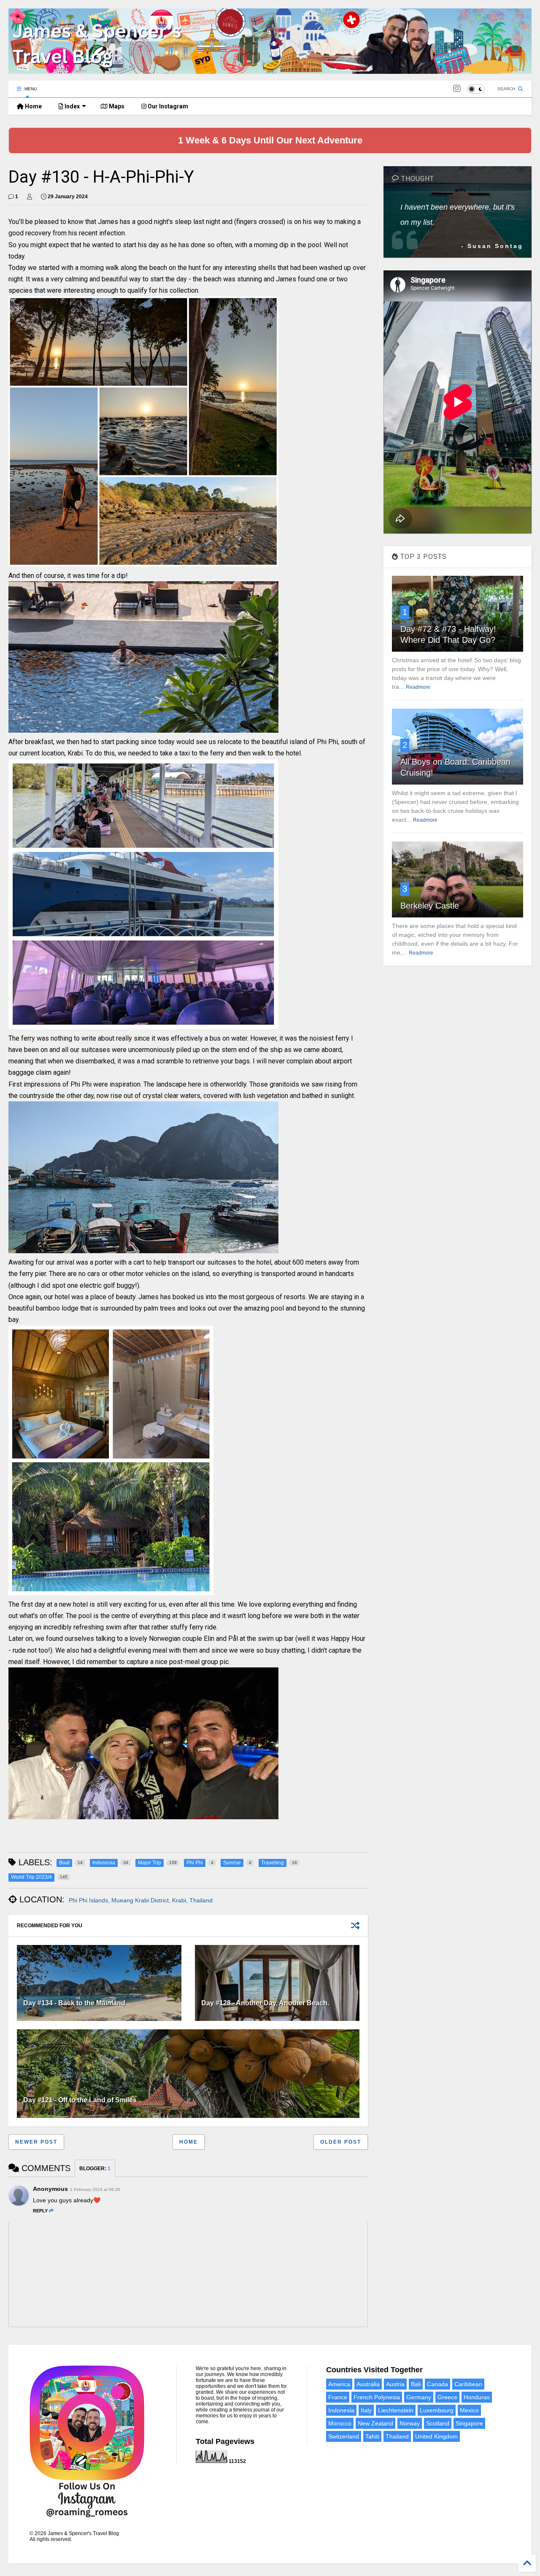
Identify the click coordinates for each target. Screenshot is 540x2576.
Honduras (477, 2397)
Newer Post (36, 2142)
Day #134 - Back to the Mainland (74, 2003)
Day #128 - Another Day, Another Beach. (265, 2003)
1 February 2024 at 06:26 (95, 2189)
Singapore (469, 2423)
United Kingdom (436, 2436)
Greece (447, 2397)
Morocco (340, 2423)
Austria (395, 2384)
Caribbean (468, 2384)
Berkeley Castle (430, 906)
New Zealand (375, 2423)
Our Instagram (167, 106)
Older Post (341, 2142)
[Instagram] (457, 89)
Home (33, 106)
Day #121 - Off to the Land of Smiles (80, 2100)
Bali (416, 2384)
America (339, 2384)
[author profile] (30, 197)
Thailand (397, 2436)
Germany (419, 2397)
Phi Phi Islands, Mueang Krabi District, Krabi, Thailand (141, 1900)
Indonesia (341, 2410)
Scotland (438, 2423)
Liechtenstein (396, 2410)
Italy (366, 2410)
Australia (368, 2384)
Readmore (418, 687)
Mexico (469, 2410)
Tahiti (372, 2436)
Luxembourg (437, 2410)
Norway (410, 2423)
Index (72, 106)
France (338, 2397)
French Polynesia (377, 2397)
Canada (437, 2384)
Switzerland (344, 2436)
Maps (116, 106)
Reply (40, 2211)
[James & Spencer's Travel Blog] (270, 70)
